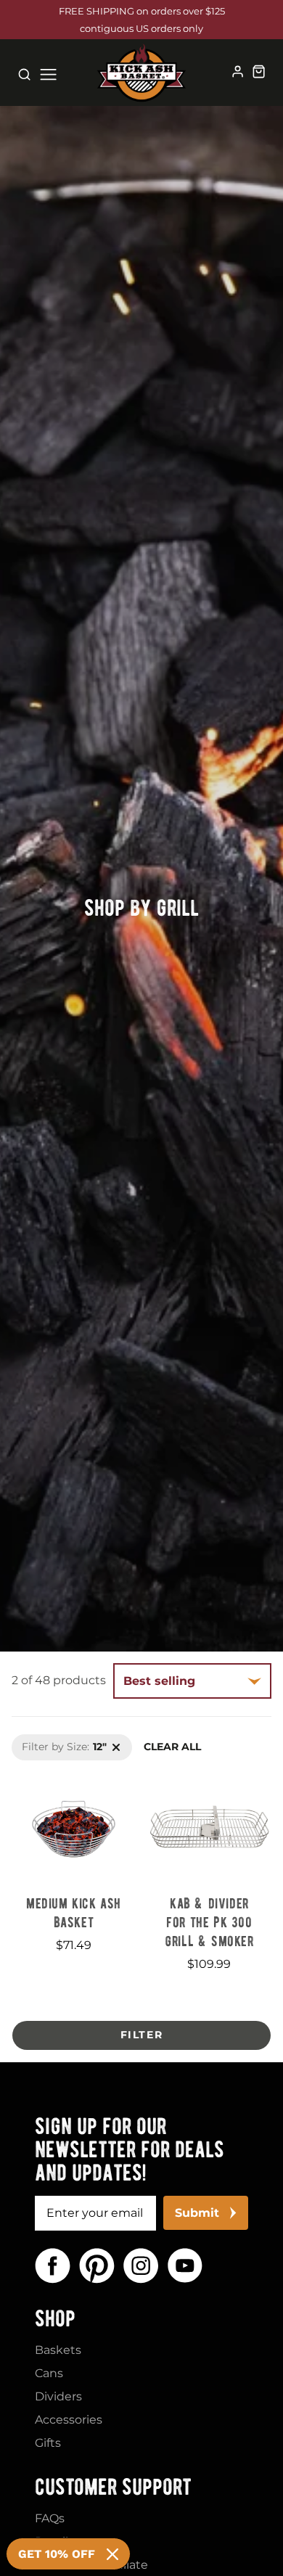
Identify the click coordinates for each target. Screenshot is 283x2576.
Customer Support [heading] (113, 2487)
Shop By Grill (141, 906)
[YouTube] (185, 2266)
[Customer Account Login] (238, 71)
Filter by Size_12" (53, 1742)
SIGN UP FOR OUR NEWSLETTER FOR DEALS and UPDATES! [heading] (130, 2149)
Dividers (58, 2396)
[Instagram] (141, 2266)
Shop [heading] (55, 2318)
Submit (197, 2213)
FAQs (50, 2518)
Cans (49, 2373)
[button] (141, 2035)
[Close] (112, 2554)
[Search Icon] (24, 74)
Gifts (48, 2443)
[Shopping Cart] (259, 71)
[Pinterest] (97, 2266)
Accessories (69, 2420)
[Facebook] (53, 2266)
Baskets (58, 2350)
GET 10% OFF (57, 2554)
